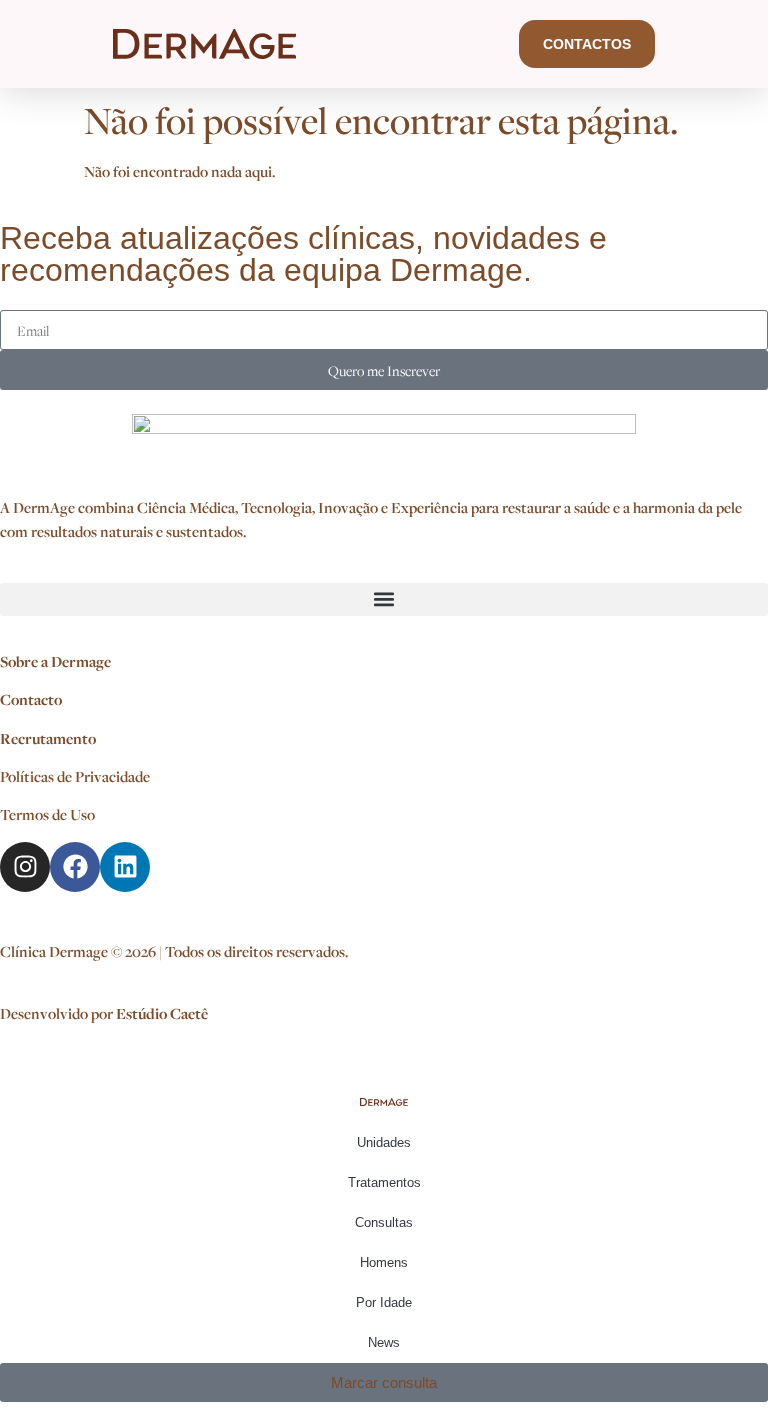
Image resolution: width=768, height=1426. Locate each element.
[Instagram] (25, 867)
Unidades (384, 1142)
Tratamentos (384, 1182)
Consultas (384, 1222)
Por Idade (384, 1302)
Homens (384, 1262)
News (384, 1342)
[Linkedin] (125, 867)
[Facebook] (75, 867)
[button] (384, 599)
